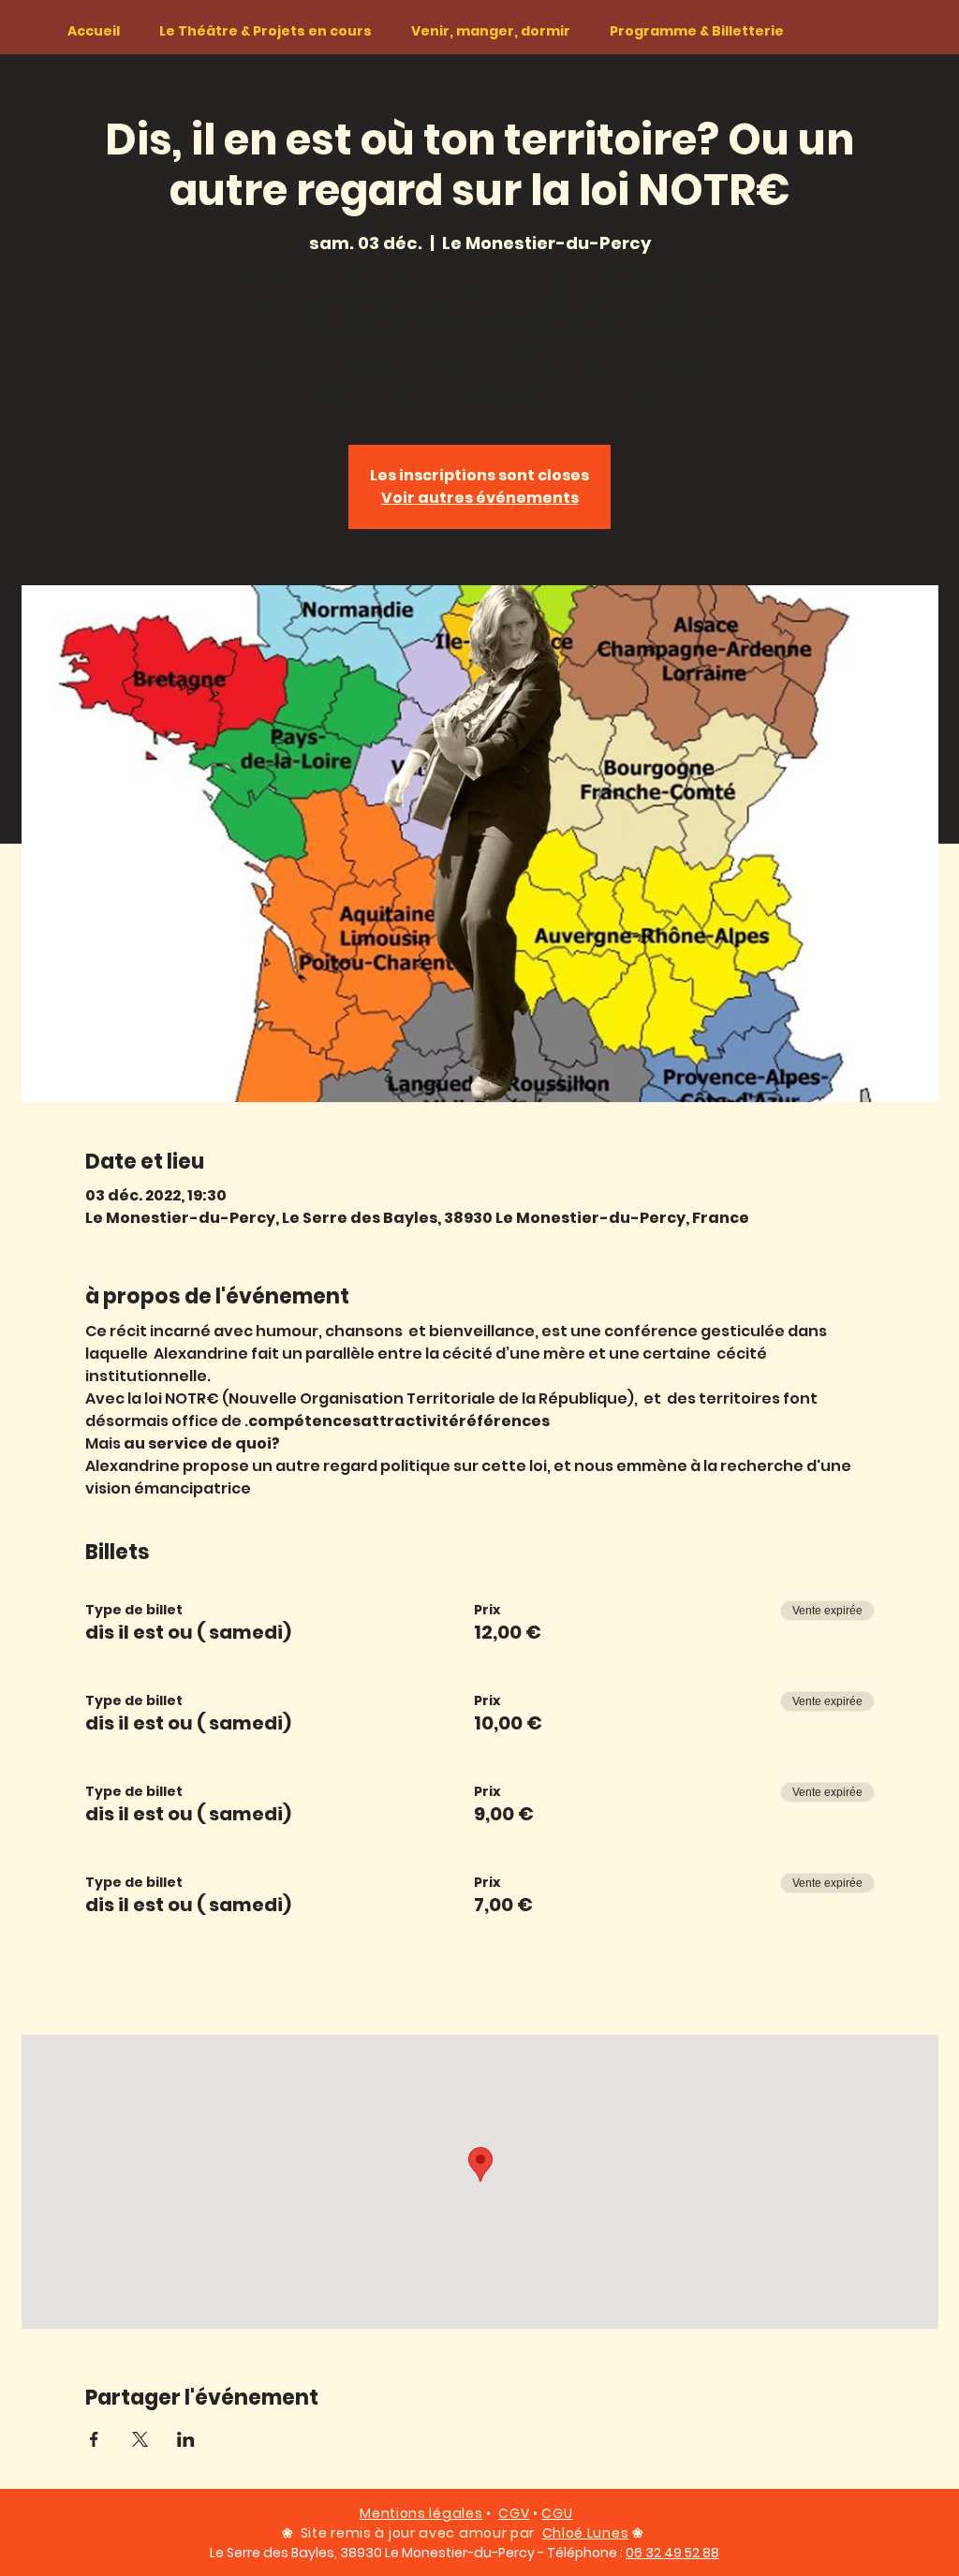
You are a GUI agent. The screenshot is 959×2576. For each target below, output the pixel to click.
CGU (557, 2513)
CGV (514, 2513)
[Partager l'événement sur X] (140, 2439)
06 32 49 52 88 (672, 2553)
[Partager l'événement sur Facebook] (94, 2439)
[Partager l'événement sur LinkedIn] (186, 2439)
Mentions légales (421, 2513)
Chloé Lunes (586, 2533)
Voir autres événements (480, 498)
